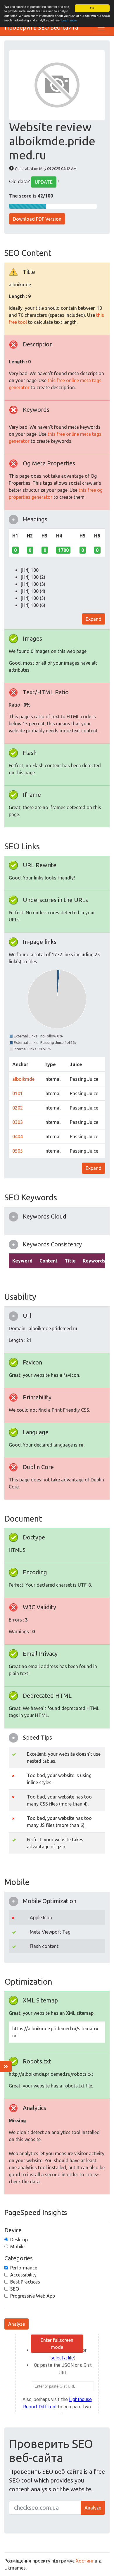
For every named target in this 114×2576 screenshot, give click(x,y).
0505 (18, 1151)
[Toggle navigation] (101, 28)
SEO (15, 2289)
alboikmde (23, 1079)
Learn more (69, 20)
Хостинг (85, 2561)
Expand (94, 619)
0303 (18, 1122)
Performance (24, 2268)
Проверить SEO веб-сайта (41, 27)
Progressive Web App (33, 2296)
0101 (18, 1093)
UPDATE (44, 182)
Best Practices (25, 2282)
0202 (18, 1108)
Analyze (17, 2324)
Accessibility (23, 2275)
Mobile (17, 2247)
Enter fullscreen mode (57, 2344)
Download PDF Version (37, 219)
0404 (18, 1136)
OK (92, 8)
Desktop (19, 2240)
